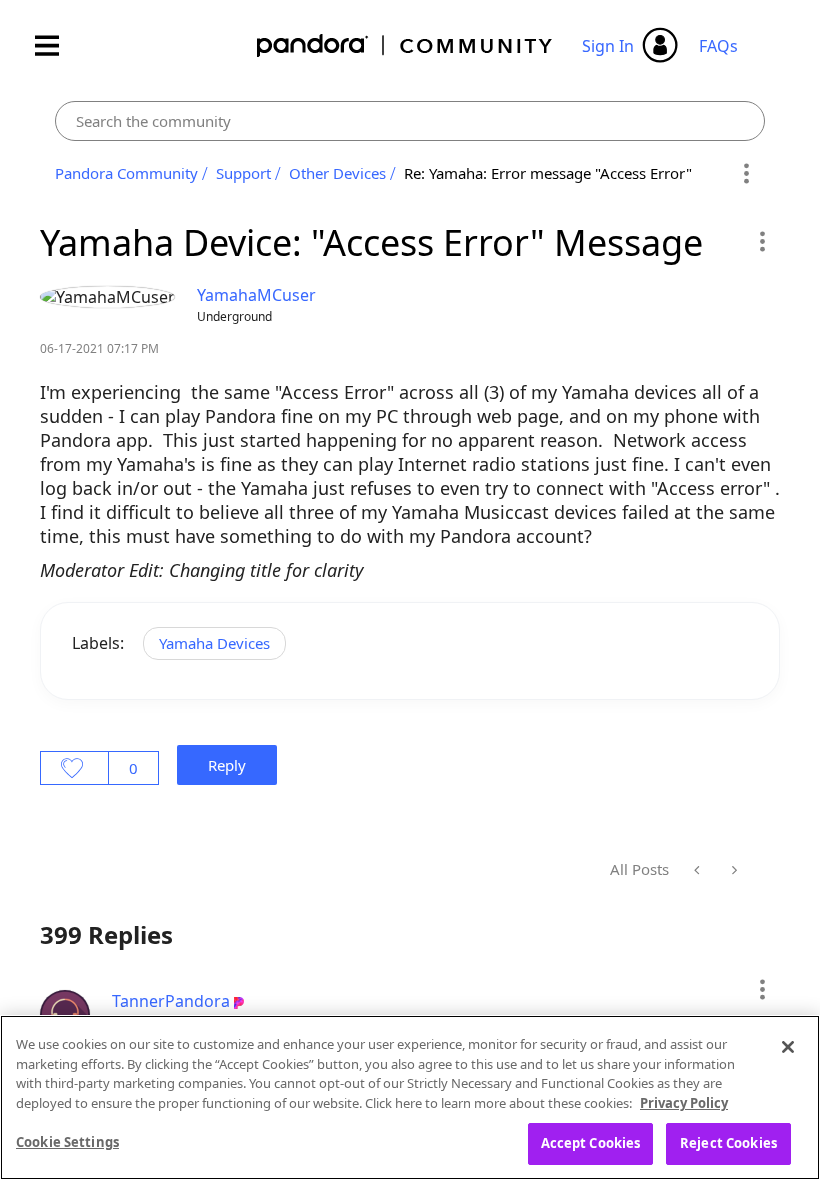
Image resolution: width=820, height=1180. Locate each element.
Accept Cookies (591, 1143)
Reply (227, 765)
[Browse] (57, 45)
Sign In (608, 46)
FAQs (718, 46)
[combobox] (410, 121)
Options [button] (746, 174)
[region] (410, 1097)
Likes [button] (74, 768)
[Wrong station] (732, 870)
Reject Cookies (728, 1143)
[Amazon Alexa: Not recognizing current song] (698, 870)
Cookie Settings (67, 1142)
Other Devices (337, 173)
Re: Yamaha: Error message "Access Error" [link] (548, 173)
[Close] (788, 1047)
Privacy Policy (684, 1103)
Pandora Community (405, 45)
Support (243, 173)
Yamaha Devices (214, 643)
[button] (761, 241)
